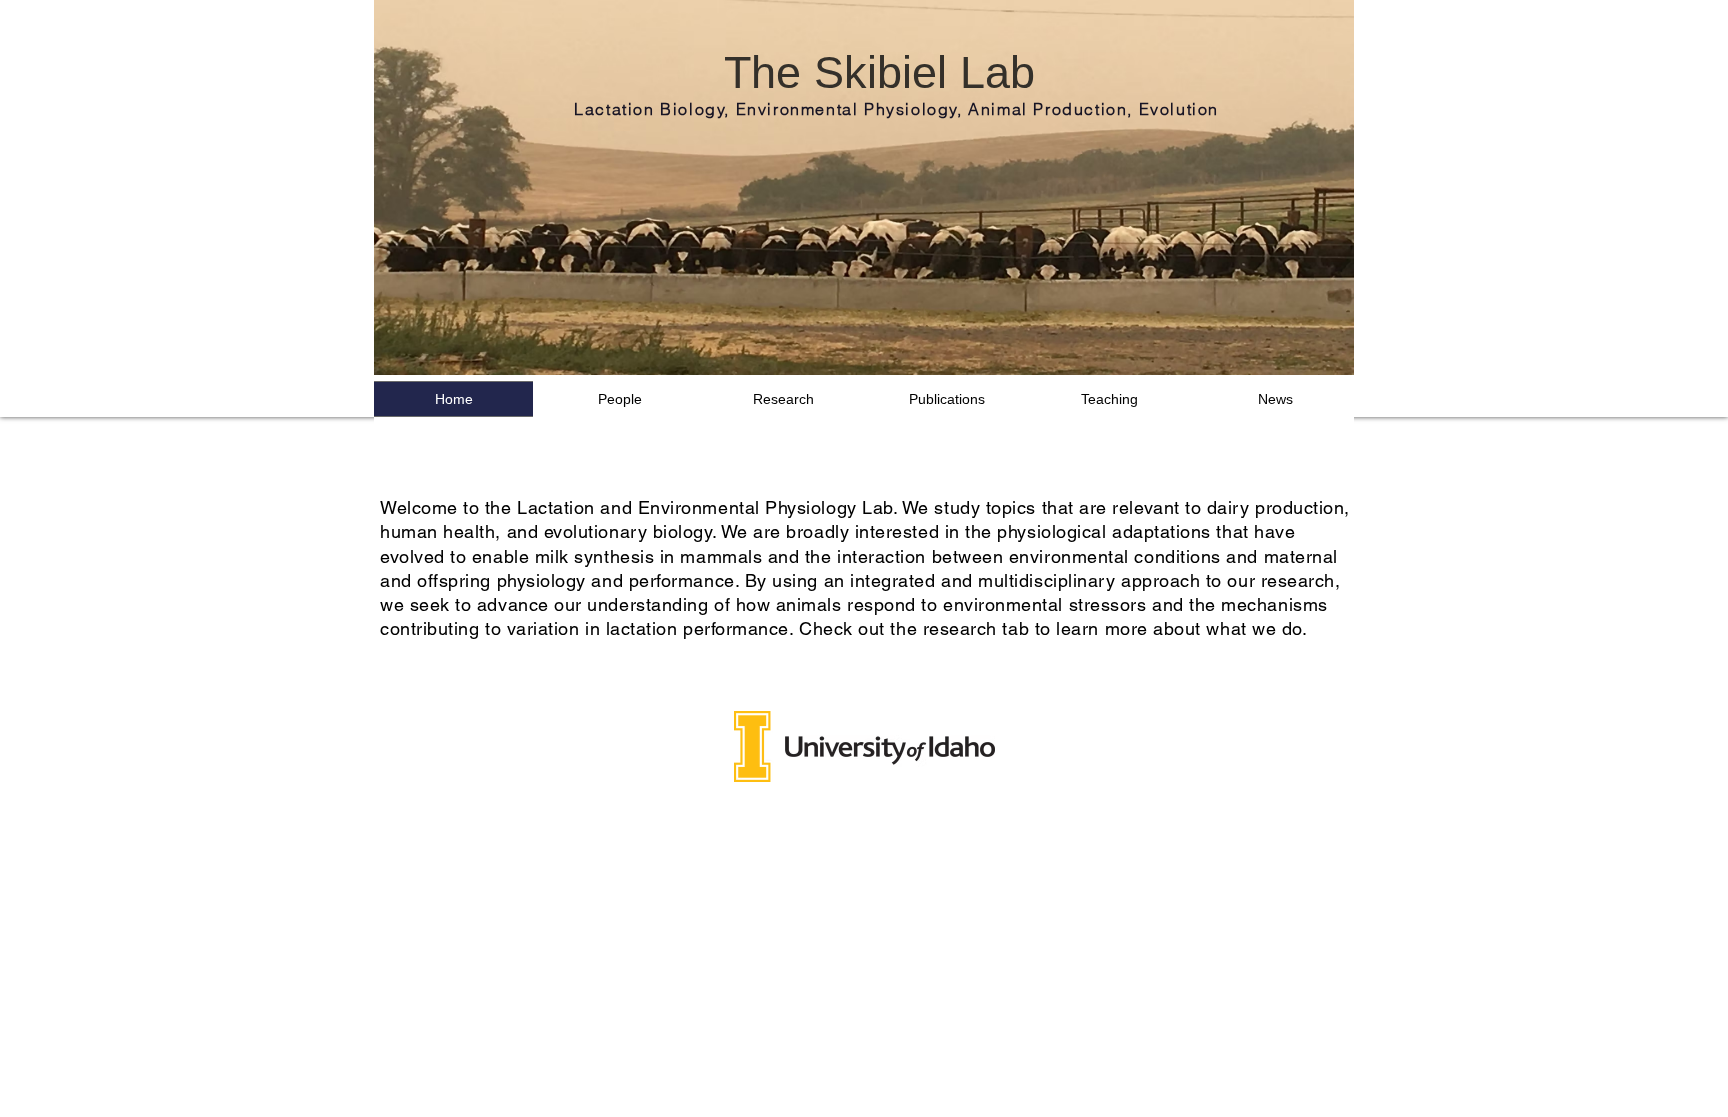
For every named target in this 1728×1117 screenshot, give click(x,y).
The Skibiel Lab (879, 72)
